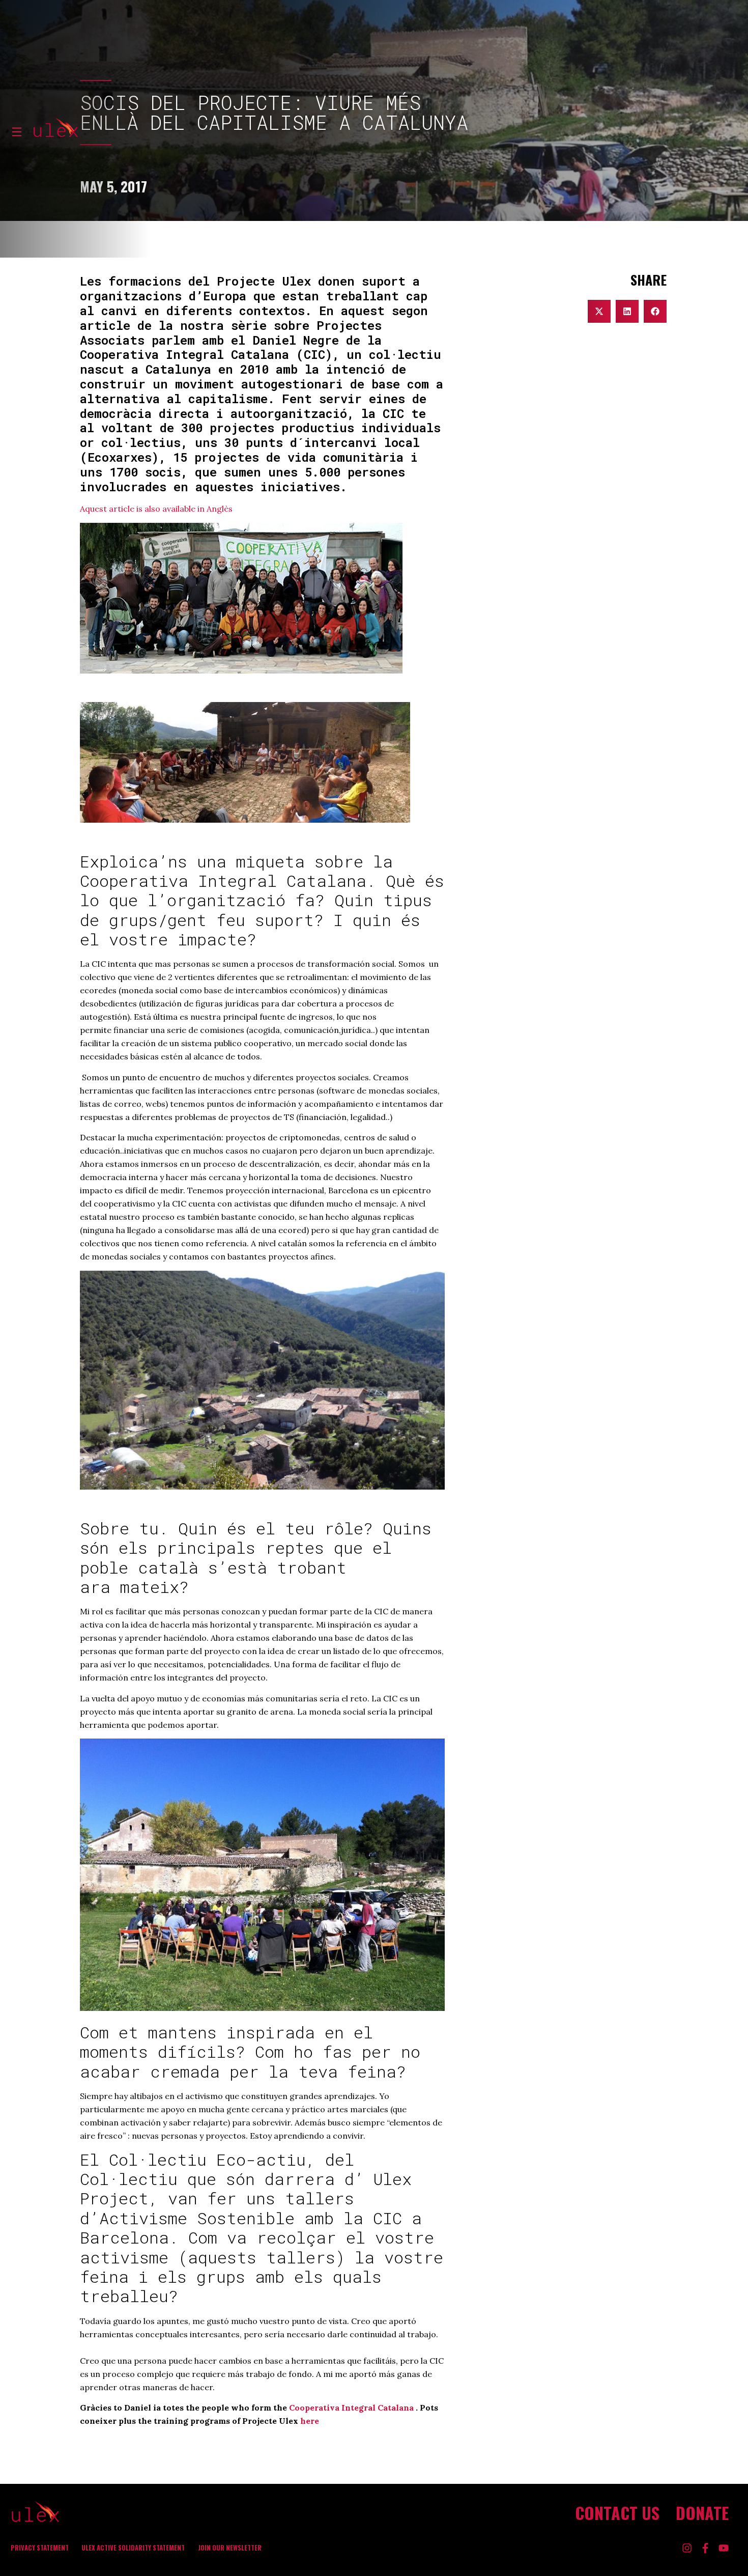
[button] (599, 311)
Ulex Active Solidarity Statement (133, 2548)
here (310, 2421)
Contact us (617, 2513)
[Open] (17, 132)
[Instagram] (687, 2548)
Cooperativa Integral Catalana (351, 2407)
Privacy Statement (40, 2548)
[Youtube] (724, 2548)
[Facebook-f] (705, 2548)
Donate (702, 2513)
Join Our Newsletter (230, 2548)
